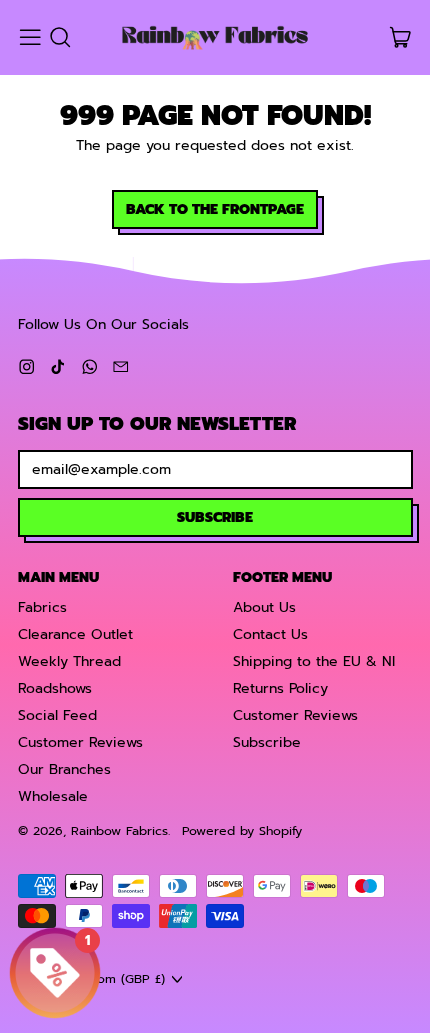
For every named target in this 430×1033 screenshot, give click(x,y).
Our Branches (64, 769)
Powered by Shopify (242, 830)
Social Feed (57, 715)
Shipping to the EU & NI (314, 661)
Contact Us (270, 634)
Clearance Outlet (75, 634)
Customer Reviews (80, 742)
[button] (59, 37)
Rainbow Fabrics (119, 830)
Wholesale (53, 796)
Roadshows (55, 688)
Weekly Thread (69, 661)
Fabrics (42, 607)
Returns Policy (280, 688)
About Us (264, 607)
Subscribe (267, 742)
